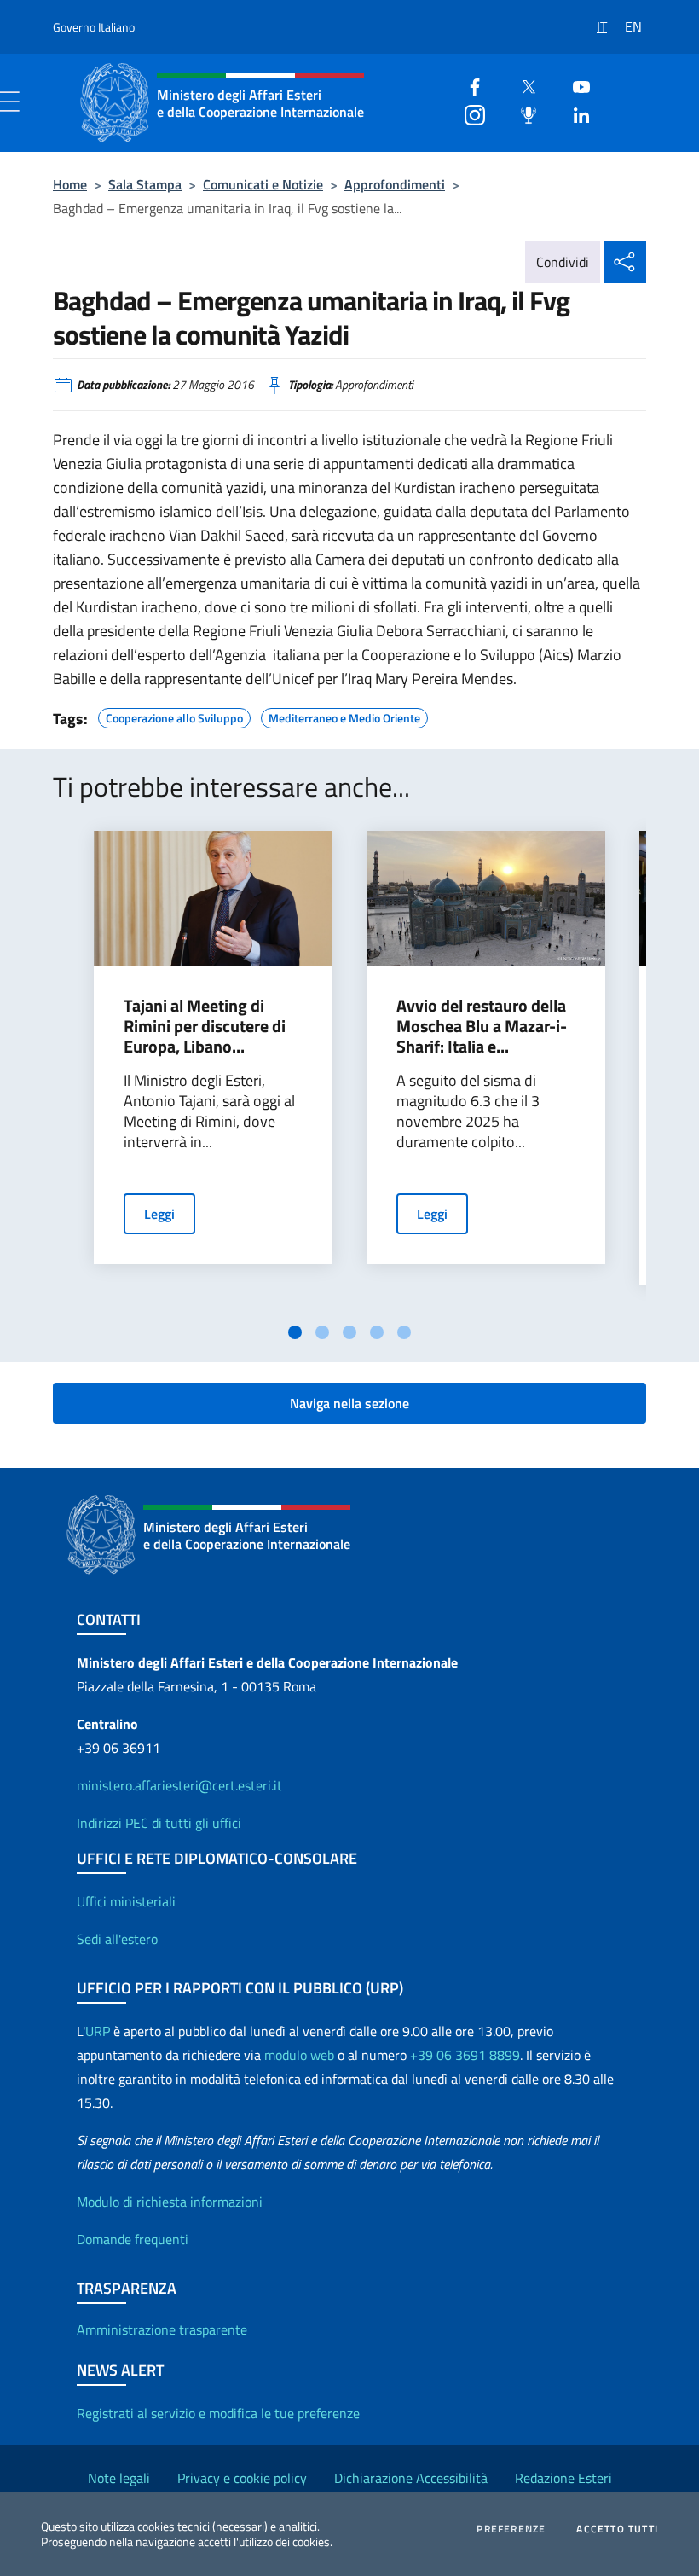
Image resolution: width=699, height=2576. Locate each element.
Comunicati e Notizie (263, 184)
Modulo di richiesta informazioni (170, 2202)
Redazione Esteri (563, 2478)
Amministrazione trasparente (162, 2329)
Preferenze (511, 2529)
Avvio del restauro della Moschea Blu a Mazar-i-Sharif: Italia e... (482, 1026)
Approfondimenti (395, 184)
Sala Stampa (145, 184)
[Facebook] (468, 85)
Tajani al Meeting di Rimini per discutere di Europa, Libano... (205, 1026)
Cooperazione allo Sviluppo (174, 716)
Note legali (119, 2478)
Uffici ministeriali (126, 1901)
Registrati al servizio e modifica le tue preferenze (218, 2413)
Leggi (159, 1214)
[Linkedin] (575, 113)
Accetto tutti (617, 2529)
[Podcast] (522, 113)
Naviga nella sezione (349, 1403)
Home (70, 184)
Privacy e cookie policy (242, 2478)
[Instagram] (468, 113)
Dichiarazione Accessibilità (411, 2478)
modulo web (299, 2055)
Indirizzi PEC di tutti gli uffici (159, 1823)
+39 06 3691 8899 (465, 2055)
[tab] (295, 1332)
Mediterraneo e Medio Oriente (344, 716)
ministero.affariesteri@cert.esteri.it (179, 1785)
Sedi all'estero (117, 1939)
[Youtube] (575, 85)
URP (98, 2031)
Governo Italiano (94, 27)
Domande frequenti (133, 2239)
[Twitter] (522, 85)
